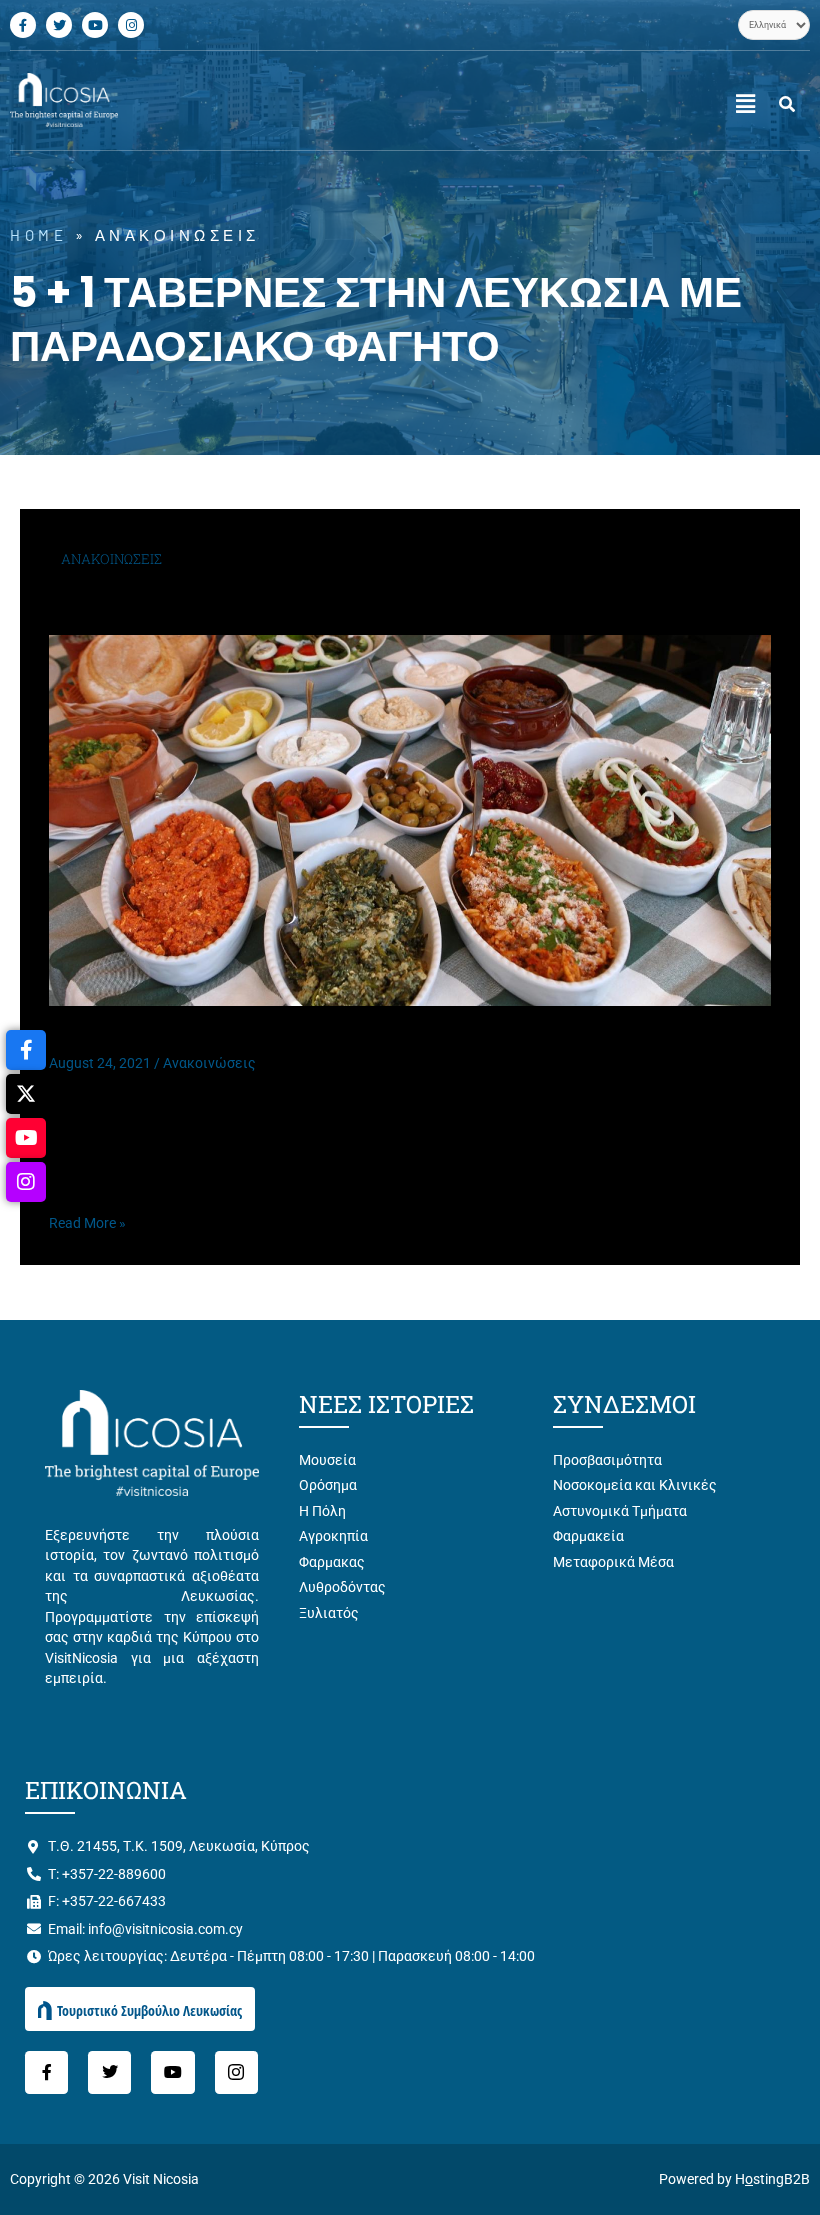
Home (38, 235)
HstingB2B (772, 2179)
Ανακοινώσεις (209, 1063)
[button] (745, 105)
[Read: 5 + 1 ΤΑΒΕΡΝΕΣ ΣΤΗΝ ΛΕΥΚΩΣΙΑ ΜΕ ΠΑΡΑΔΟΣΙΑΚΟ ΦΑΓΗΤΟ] (409, 819)
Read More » (87, 1222)
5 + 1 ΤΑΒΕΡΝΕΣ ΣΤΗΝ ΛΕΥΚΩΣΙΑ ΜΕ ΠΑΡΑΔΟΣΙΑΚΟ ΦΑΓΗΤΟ (324, 1037)
